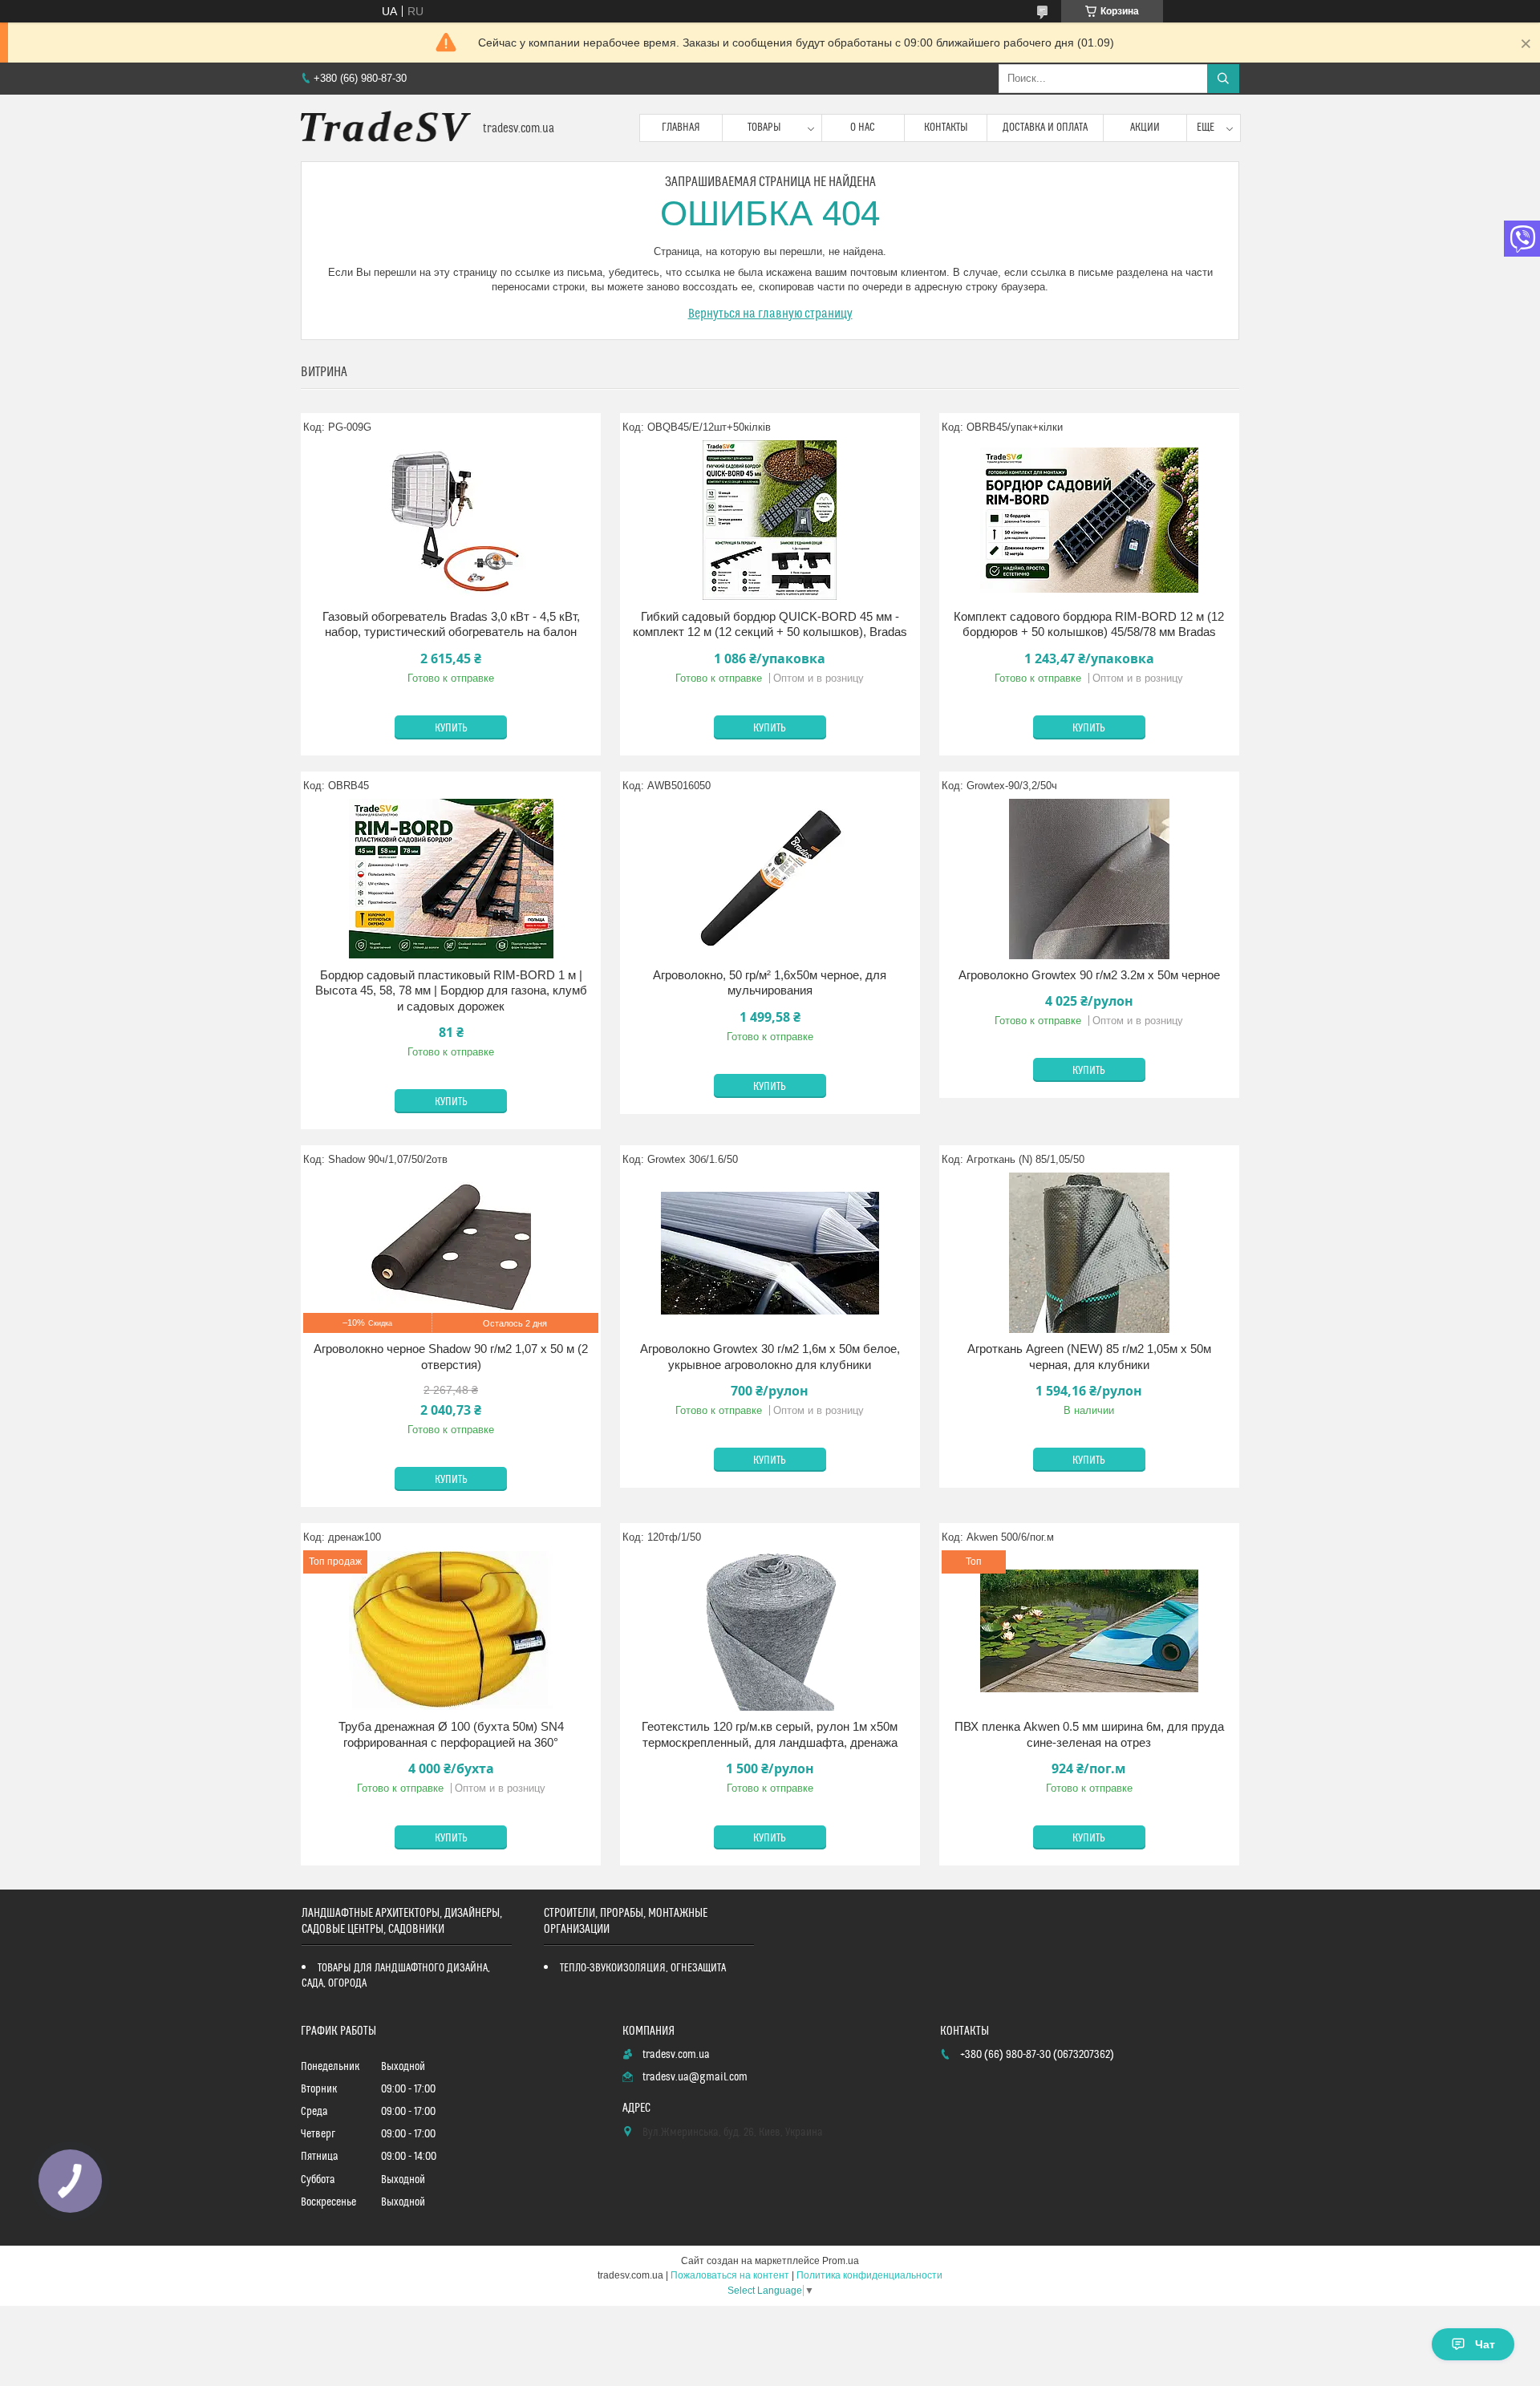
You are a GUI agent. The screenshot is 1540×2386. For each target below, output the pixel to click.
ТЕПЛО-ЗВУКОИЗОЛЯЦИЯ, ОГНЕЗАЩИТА (643, 1968)
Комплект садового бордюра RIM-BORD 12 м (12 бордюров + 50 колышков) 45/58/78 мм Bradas (1089, 624)
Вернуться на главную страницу (770, 314)
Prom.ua (841, 2261)
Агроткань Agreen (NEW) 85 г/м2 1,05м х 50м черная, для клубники (1089, 1357)
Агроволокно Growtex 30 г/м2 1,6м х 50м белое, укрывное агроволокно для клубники (770, 1357)
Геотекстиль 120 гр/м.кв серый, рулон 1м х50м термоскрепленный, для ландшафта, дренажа (770, 1734)
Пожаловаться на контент (730, 2275)
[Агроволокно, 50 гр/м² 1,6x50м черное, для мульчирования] (770, 879)
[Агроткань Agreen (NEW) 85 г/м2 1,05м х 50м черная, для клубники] (1089, 1253)
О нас (863, 128)
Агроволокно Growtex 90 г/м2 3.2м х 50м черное (1089, 975)
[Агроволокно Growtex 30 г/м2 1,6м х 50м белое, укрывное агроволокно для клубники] (770, 1253)
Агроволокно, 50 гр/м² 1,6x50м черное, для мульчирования (770, 983)
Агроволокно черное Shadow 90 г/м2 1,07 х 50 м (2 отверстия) (451, 1357)
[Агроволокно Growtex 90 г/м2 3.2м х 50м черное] (1089, 879)
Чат (1485, 2344)
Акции (1145, 128)
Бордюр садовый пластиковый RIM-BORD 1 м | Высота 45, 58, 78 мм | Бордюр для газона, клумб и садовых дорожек (451, 990)
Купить (451, 728)
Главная (681, 128)
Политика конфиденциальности (869, 2275)
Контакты (946, 128)
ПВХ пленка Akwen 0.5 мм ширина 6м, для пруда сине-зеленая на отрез (1089, 1734)
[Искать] (1223, 79)
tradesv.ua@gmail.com (695, 2077)
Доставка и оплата (1045, 128)
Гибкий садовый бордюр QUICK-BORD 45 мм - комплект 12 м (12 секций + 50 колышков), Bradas (770, 624)
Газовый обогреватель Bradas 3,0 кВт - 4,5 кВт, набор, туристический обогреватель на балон (451, 624)
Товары (764, 128)
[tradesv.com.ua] (386, 128)
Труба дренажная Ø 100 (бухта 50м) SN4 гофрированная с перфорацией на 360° (451, 1734)
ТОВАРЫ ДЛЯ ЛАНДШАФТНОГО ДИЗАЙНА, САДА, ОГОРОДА (396, 1976)
